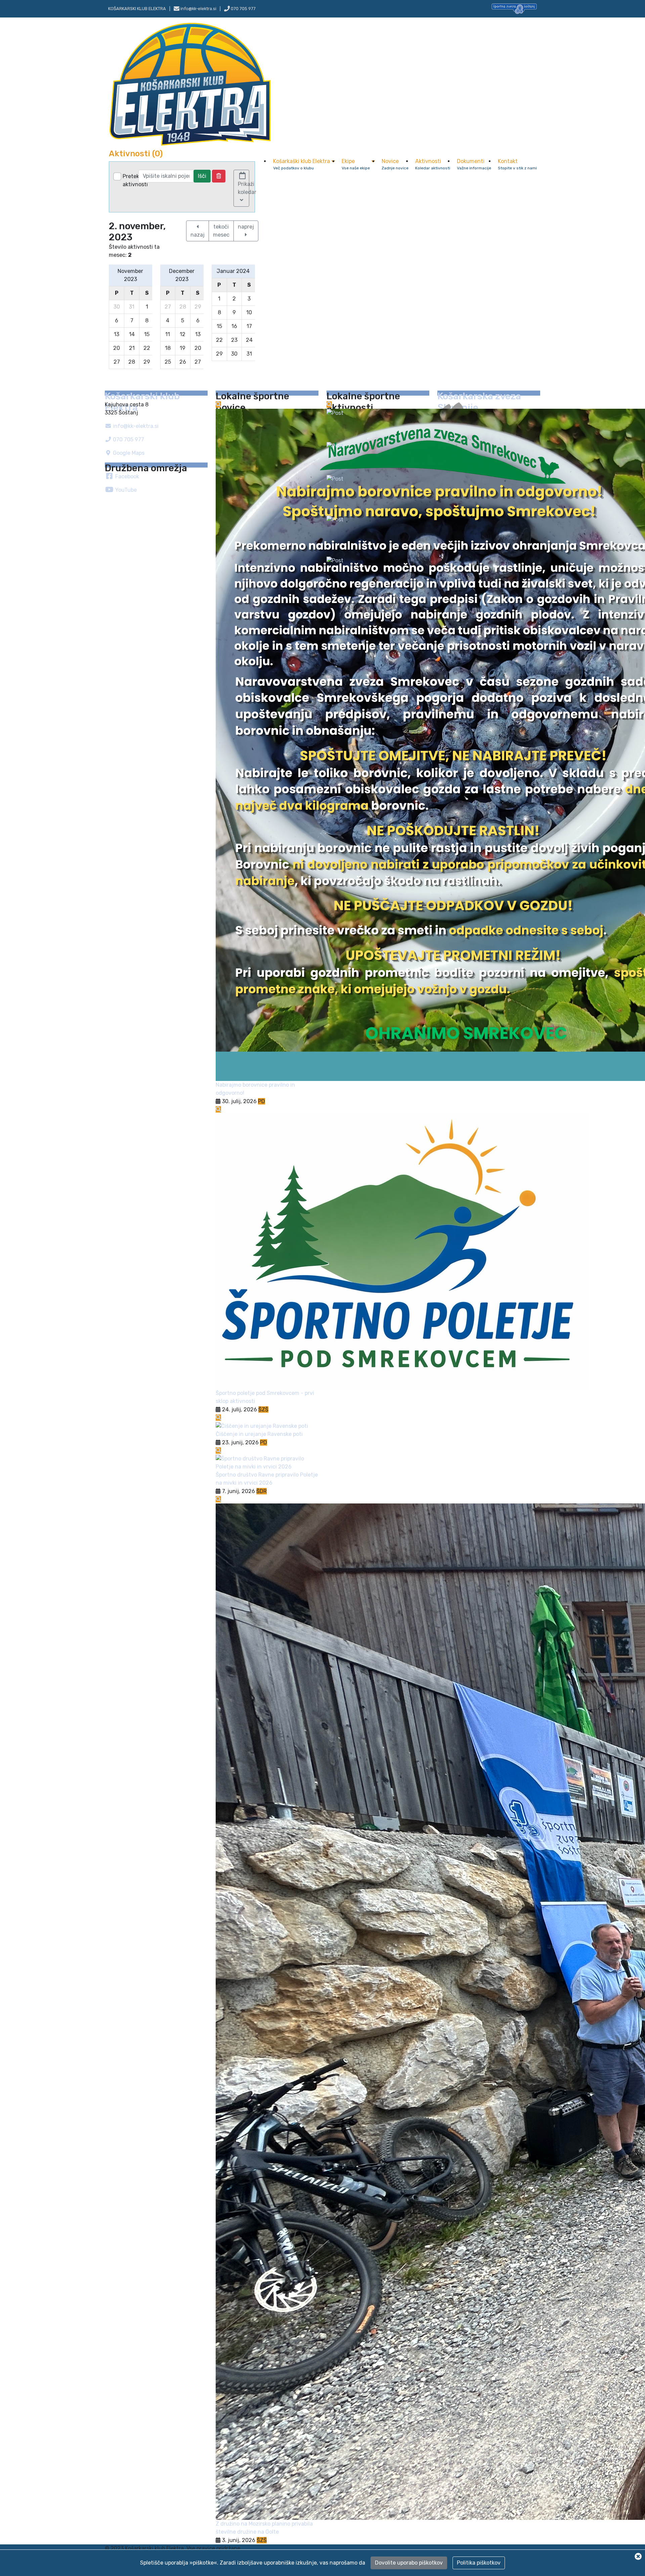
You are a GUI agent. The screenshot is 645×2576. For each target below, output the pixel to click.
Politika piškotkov (479, 2563)
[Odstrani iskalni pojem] (219, 176)
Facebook (126, 476)
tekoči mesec (221, 231)
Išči (202, 176)
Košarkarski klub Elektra (137, 9)
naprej (246, 227)
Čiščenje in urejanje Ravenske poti (259, 1434)
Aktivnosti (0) (136, 154)
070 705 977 (243, 9)
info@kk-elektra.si (135, 426)
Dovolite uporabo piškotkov (409, 2563)
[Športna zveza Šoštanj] (514, 8)
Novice (395, 164)
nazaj (198, 235)
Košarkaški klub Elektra (302, 164)
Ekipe (356, 164)
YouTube (125, 490)
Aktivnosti (433, 164)
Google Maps (128, 453)
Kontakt (517, 164)
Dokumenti (474, 164)
